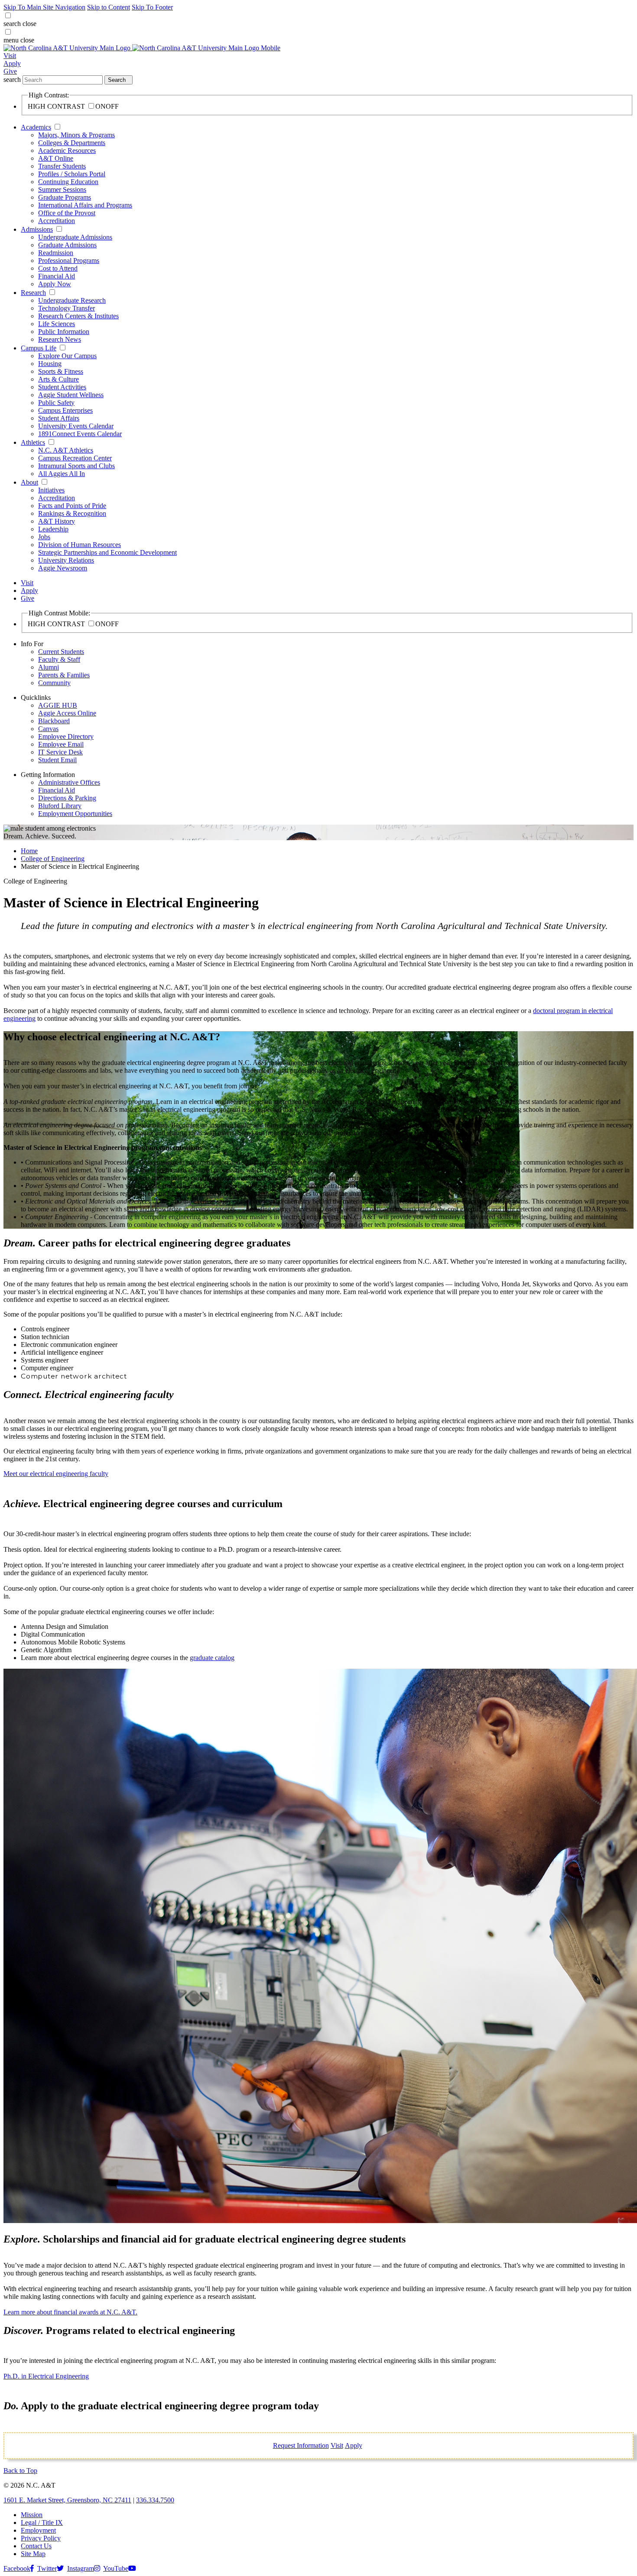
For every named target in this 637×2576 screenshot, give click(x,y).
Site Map (33, 2554)
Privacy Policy (41, 2538)
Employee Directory (66, 736)
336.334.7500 (155, 2500)
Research (33, 293)
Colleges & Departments (72, 143)
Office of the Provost (67, 213)
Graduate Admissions (67, 245)
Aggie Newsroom (63, 568)
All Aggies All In (62, 474)
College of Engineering (53, 859)
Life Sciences (57, 324)
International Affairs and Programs (85, 205)
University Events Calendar (76, 426)
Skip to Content (109, 7)
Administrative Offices (69, 782)
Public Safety (56, 403)
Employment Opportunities (75, 814)
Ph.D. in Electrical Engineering (46, 2376)
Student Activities (62, 387)
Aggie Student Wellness (71, 395)
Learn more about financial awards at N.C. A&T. (70, 2312)
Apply (12, 63)
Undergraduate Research (72, 300)
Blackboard (54, 721)
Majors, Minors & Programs (76, 135)
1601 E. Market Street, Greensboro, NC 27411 (67, 2500)
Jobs (44, 537)
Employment (38, 2530)
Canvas (48, 729)
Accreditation (57, 221)
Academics (36, 127)
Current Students (61, 652)
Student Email (57, 760)
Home (29, 851)
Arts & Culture (58, 379)
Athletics (33, 442)
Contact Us (36, 2546)
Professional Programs (69, 261)
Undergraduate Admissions (75, 237)
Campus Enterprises (65, 410)
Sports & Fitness (61, 371)
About (29, 482)
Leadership (53, 529)
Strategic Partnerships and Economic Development (107, 552)
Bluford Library (60, 806)
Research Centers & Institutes (78, 316)
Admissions (37, 229)
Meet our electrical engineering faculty (56, 1474)
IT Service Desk (60, 752)
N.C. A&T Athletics (66, 450)
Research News (60, 339)
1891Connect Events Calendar (80, 434)
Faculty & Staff (59, 659)
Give (10, 71)
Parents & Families (64, 675)
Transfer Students (62, 166)
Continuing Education (68, 182)
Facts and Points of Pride (72, 506)
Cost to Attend (58, 268)
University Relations (66, 560)
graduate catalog (212, 1658)
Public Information (64, 332)
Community (54, 683)
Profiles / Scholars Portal (72, 174)
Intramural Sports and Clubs (76, 466)
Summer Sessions (62, 189)
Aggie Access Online (67, 713)
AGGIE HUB (58, 705)
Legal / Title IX (42, 2523)
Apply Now (55, 284)
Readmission (56, 253)
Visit (10, 56)
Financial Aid (57, 276)
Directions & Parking (67, 798)
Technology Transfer (67, 308)
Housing (50, 364)
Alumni (49, 667)
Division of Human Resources (80, 545)
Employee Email (61, 744)
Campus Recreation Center (75, 458)
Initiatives (51, 490)
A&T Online (56, 158)
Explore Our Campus (67, 356)
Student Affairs (59, 418)
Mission (32, 2515)
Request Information (301, 2445)
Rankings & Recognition (72, 513)
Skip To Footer (152, 7)
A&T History (57, 521)
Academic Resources (67, 150)
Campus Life (39, 348)
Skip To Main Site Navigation (44, 7)
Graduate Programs (65, 197)
